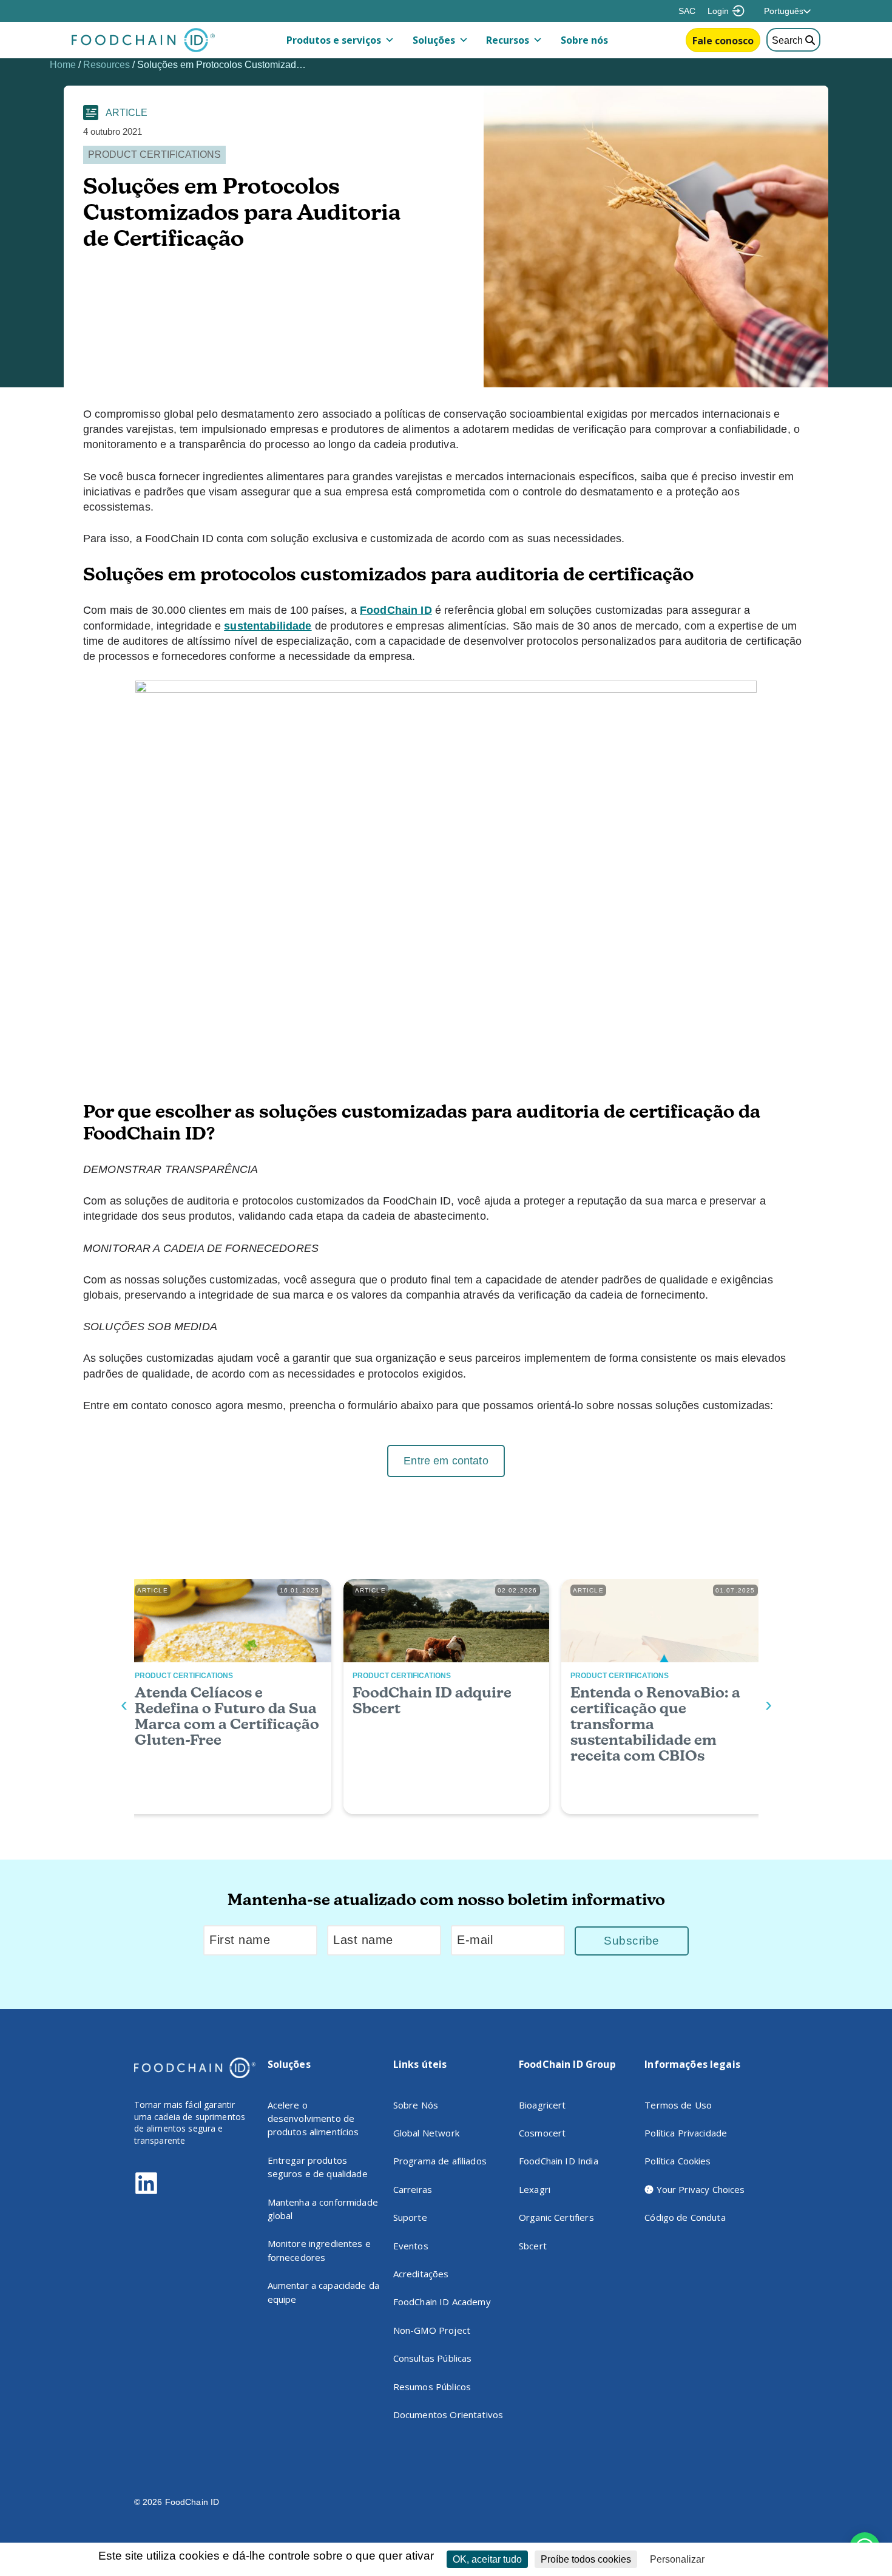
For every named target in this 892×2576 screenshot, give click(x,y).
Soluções (434, 40)
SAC (687, 11)
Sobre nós (584, 40)
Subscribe (632, 1941)
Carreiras (413, 2189)
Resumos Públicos (432, 2387)
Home (63, 65)
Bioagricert (542, 2105)
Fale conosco (723, 41)
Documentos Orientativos (448, 2415)
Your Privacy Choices (699, 2189)
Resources (106, 65)
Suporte (410, 2217)
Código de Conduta (685, 2217)
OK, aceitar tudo (487, 2559)
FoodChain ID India (559, 2161)
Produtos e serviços (334, 40)
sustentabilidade (268, 626)
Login (718, 11)
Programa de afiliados (440, 2161)
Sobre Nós (416, 2105)
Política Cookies (677, 2161)
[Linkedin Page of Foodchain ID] (146, 2192)
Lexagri (535, 2189)
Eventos (411, 2246)
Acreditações (421, 2274)
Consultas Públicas (433, 2358)
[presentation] (124, 1704)
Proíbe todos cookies (586, 2559)
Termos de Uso (678, 2105)
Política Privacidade (686, 2133)
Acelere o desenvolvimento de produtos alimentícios (313, 2119)
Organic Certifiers (556, 2217)
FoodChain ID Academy (442, 2302)
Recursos (508, 40)
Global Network (426, 2133)
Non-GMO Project (432, 2330)
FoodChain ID (396, 610)
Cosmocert (542, 2133)
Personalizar (677, 2559)
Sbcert (533, 2246)
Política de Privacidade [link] (757, 2560)
